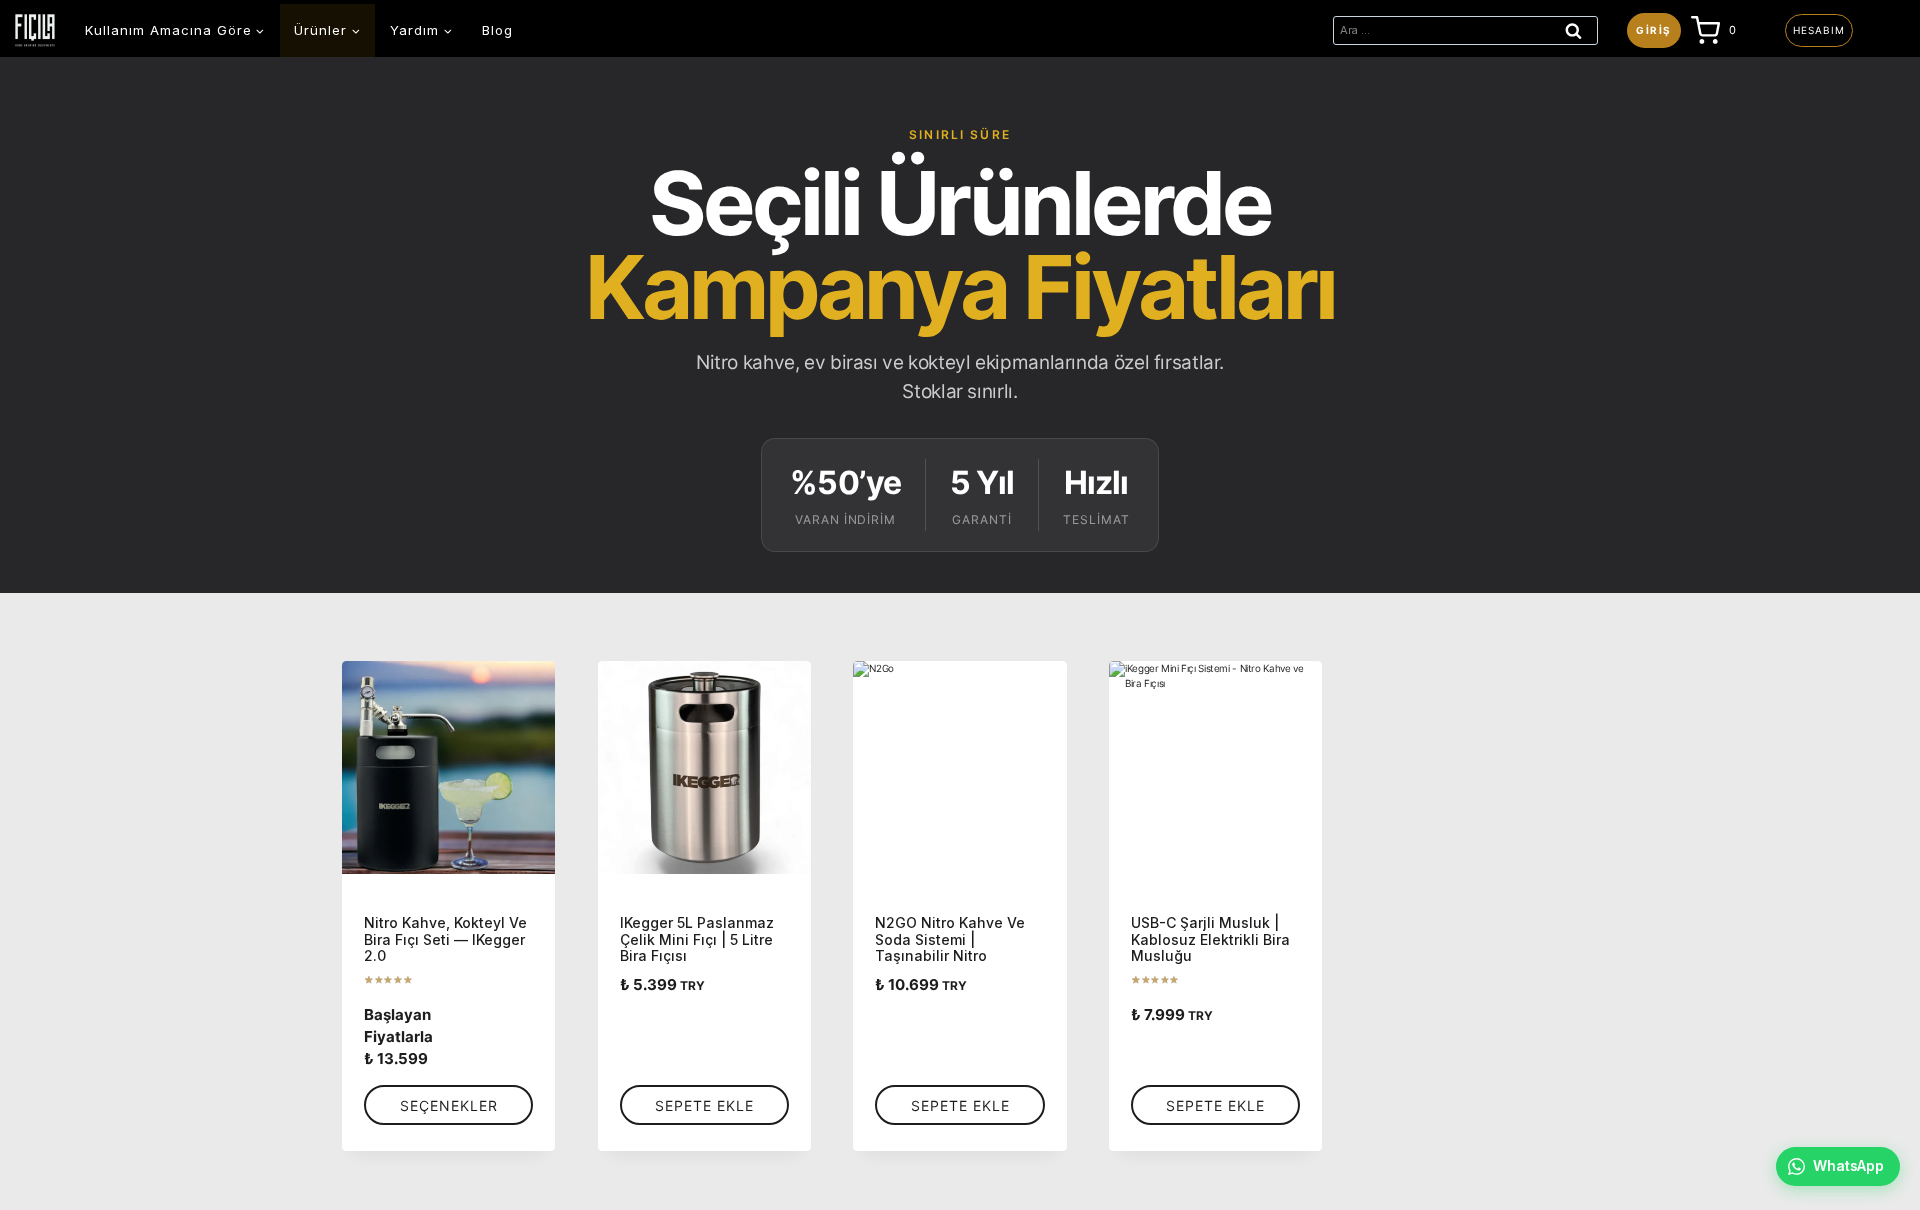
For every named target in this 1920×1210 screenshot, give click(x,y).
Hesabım (1819, 30)
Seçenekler (449, 1105)
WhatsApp (1848, 1165)
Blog (497, 30)
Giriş (1654, 30)
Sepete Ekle (704, 1105)
